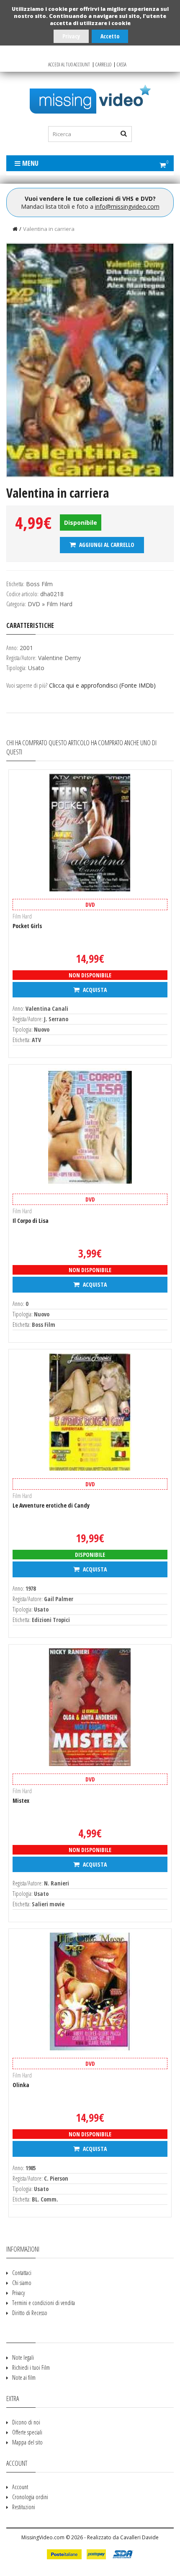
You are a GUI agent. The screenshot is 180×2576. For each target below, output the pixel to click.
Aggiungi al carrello (106, 545)
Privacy (71, 36)
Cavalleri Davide (139, 2537)
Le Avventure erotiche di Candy (51, 1505)
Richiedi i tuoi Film (31, 2367)
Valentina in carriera (49, 229)
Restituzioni (24, 2507)
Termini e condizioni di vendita (44, 2303)
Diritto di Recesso (30, 2313)
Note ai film (24, 2377)
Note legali (23, 2357)
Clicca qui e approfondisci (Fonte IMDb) (102, 685)
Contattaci (22, 2273)
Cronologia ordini (30, 2497)
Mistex (21, 1800)
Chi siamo (22, 2283)
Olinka (21, 2085)
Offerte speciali (27, 2432)
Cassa (122, 65)
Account (20, 2487)
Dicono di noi (26, 2422)
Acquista (94, 990)
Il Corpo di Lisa (31, 1221)
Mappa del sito (27, 2442)
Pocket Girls (27, 926)
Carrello (103, 65)
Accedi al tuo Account (69, 65)
